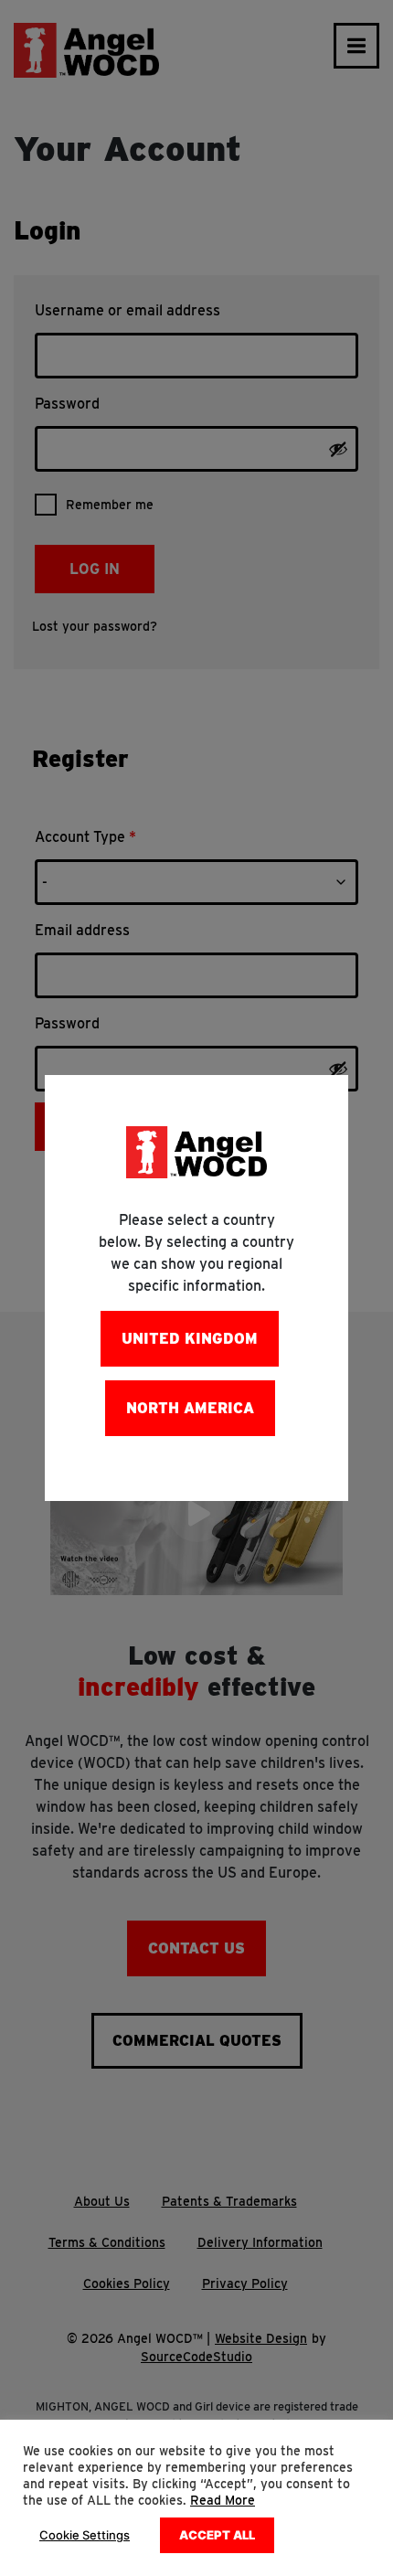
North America (190, 1408)
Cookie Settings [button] (85, 2535)
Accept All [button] (217, 2535)
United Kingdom (190, 1339)
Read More (223, 2500)
